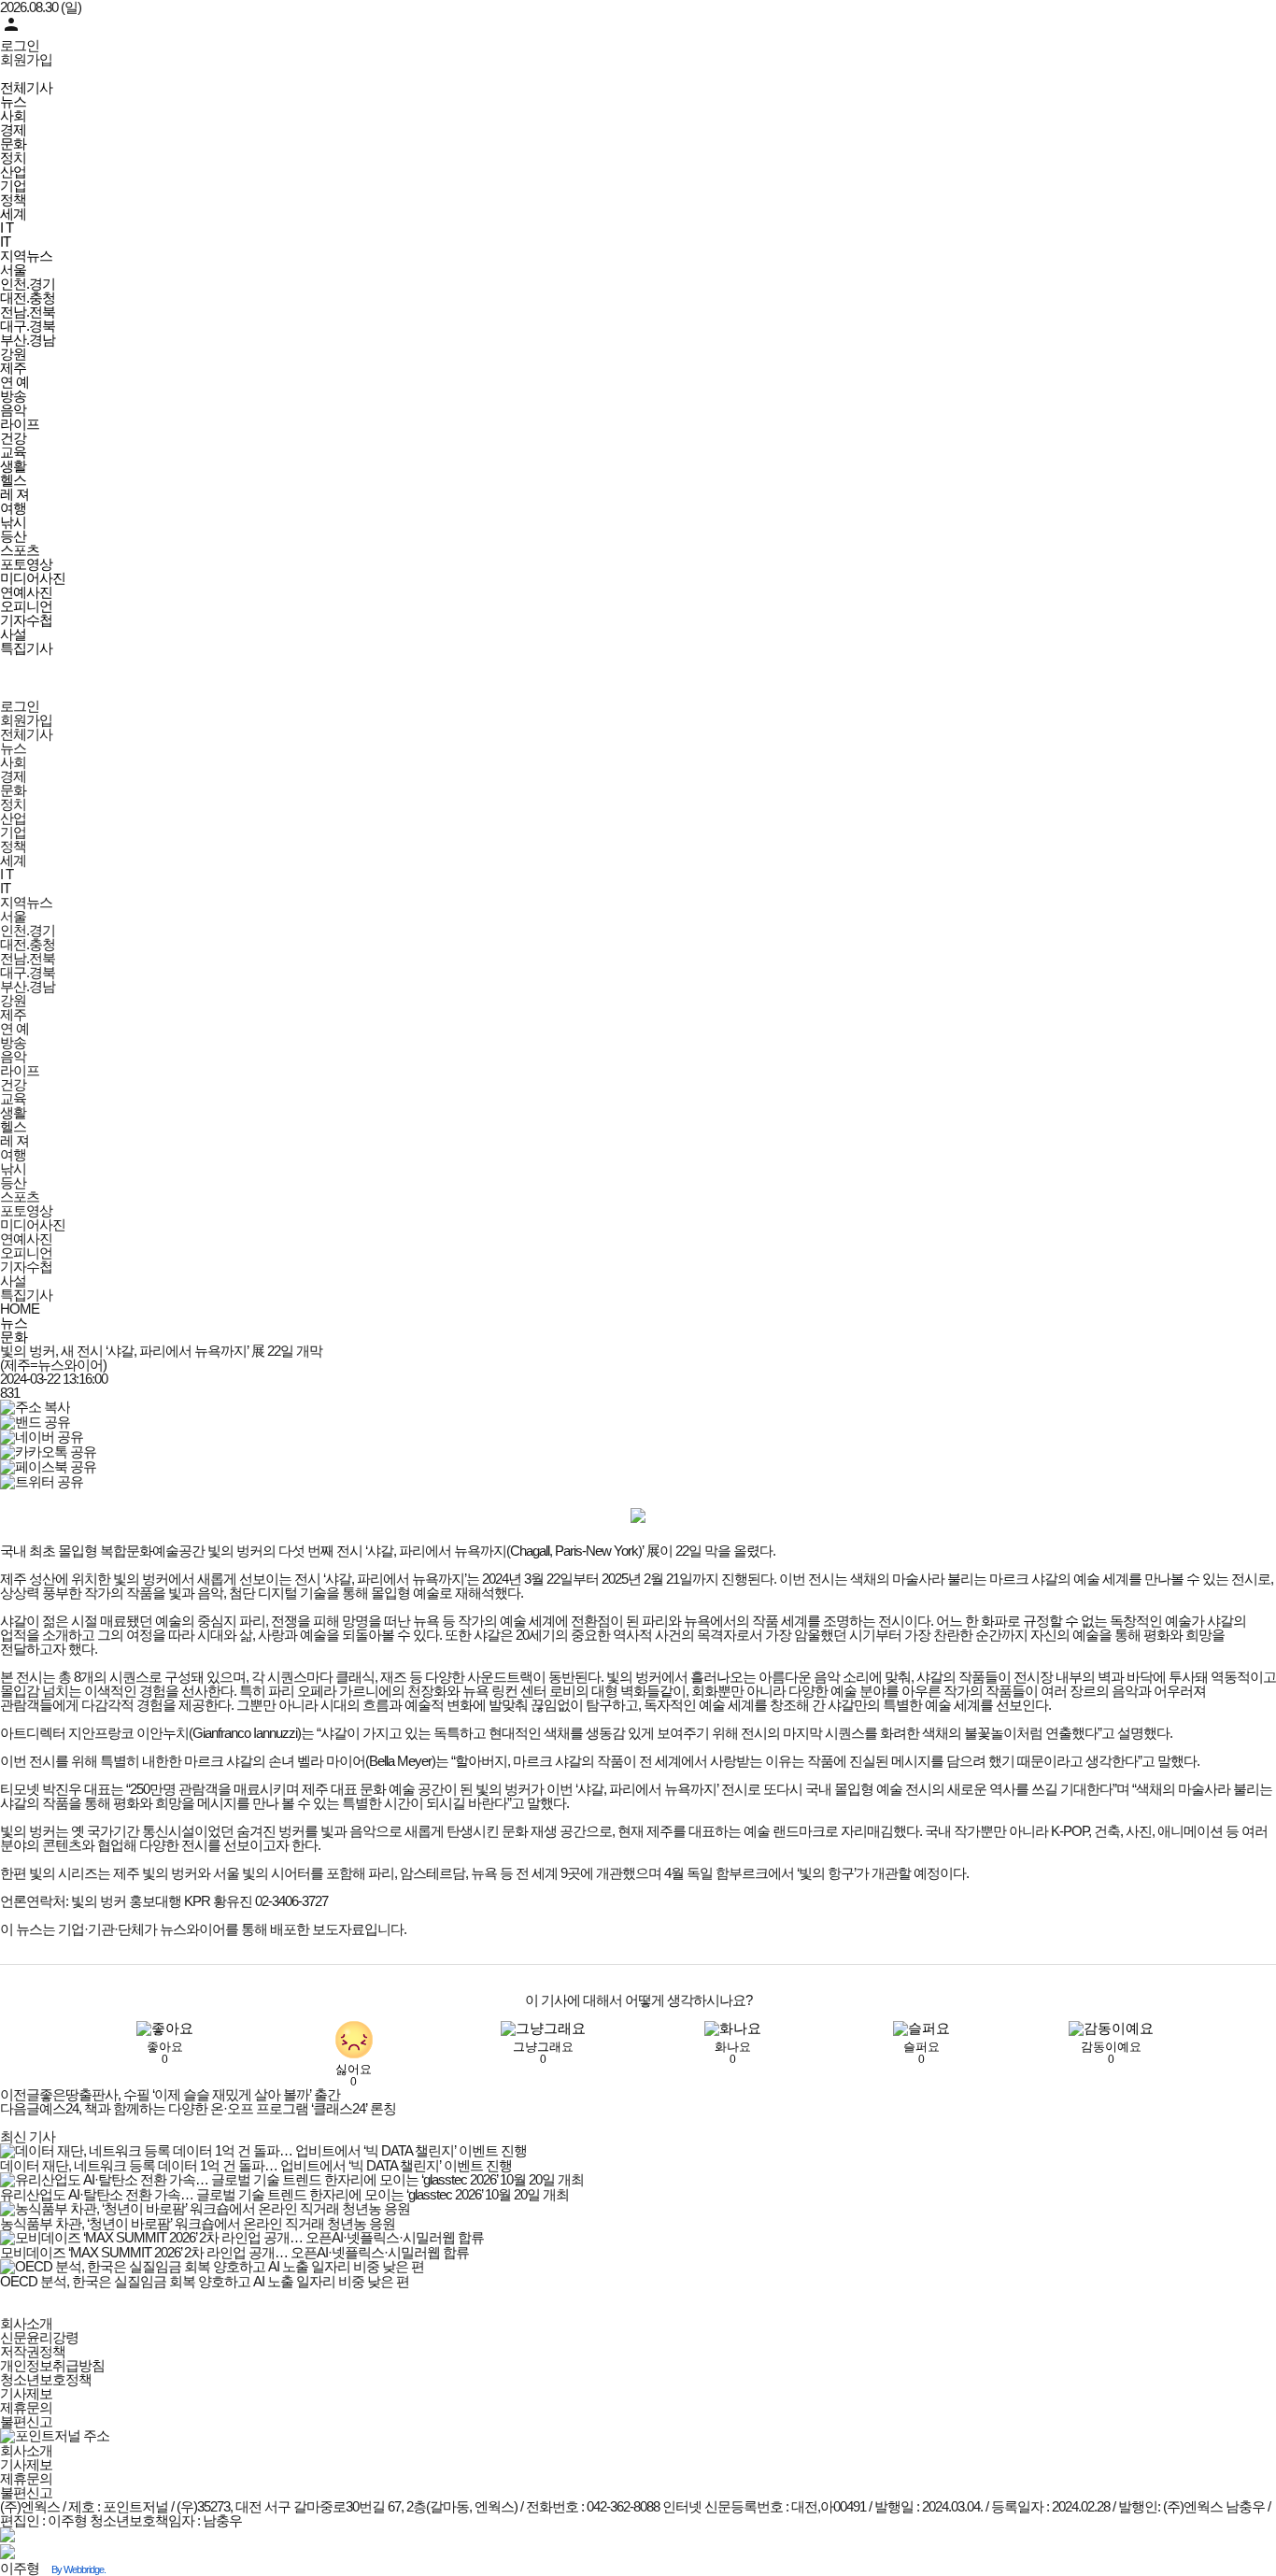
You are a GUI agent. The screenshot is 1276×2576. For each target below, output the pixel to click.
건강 (13, 438)
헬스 (13, 480)
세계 (13, 213)
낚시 (13, 522)
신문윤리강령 (39, 2337)
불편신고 (26, 2421)
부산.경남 (28, 340)
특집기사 (26, 648)
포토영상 (26, 564)
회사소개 (26, 2323)
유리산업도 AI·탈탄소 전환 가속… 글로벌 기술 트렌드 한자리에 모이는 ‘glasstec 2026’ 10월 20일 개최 (284, 2194)
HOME (20, 1309)
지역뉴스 (26, 256)
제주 (13, 368)
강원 (13, 354)
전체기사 (26, 87)
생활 (13, 466)
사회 (13, 115)
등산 (13, 536)
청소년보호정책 (46, 2379)
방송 (13, 396)
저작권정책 (33, 2351)
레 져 (14, 494)
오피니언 (26, 606)
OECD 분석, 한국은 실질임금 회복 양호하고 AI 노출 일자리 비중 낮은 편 (205, 2281)
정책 (13, 199)
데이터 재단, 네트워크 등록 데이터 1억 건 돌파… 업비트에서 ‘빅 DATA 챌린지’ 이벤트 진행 (256, 2165)
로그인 (20, 45)
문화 (13, 143)
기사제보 (26, 2393)
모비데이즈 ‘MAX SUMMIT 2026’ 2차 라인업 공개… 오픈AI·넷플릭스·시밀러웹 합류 (234, 2252)
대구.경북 (28, 326)
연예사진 (26, 592)
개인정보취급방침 (52, 2365)
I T (7, 228)
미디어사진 (33, 578)
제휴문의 (26, 2407)
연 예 (14, 382)
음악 (13, 410)
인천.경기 (28, 284)
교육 (13, 452)
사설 (13, 634)
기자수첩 (26, 620)
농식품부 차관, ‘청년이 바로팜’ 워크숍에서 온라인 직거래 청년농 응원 (198, 2223)
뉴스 (13, 101)
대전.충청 (28, 298)
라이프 (20, 424)
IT (5, 242)
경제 (13, 129)
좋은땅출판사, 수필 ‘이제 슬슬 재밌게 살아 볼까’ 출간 (170, 2094)
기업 (13, 185)
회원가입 (26, 59)
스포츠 (20, 550)
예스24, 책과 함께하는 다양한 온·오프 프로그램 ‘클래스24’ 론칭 (198, 2108)
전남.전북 (28, 312)
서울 (13, 270)
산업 (13, 171)
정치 (13, 157)
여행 (13, 508)
